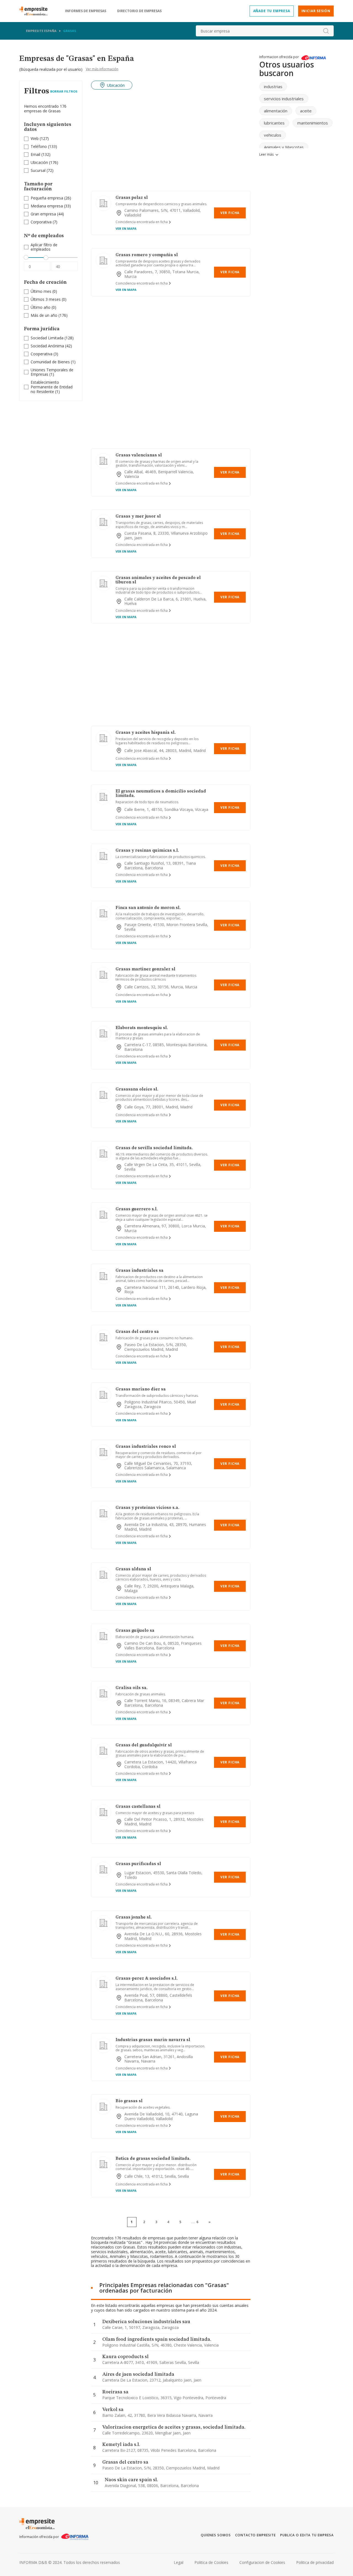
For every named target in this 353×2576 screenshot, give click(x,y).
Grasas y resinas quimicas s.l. (147, 851)
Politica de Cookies (211, 2562)
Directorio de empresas (139, 11)
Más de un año (44, 315)
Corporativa (41, 222)
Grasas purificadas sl (138, 1864)
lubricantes (274, 123)
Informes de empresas (86, 11)
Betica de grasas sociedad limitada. (153, 2159)
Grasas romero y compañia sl (147, 255)
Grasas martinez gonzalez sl (145, 969)
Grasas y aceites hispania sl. (146, 733)
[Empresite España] (36, 11)
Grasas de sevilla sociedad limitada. (154, 1148)
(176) (44, 163)
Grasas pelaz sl (132, 198)
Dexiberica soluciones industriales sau (146, 2322)
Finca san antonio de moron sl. (148, 908)
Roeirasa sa (115, 2392)
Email (35, 154)
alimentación (276, 111)
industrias (273, 86)
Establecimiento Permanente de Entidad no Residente (52, 387)
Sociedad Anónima (47, 346)
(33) (51, 206)
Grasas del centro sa (137, 1332)
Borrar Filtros (64, 91)
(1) (53, 362)
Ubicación (39, 162)
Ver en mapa (126, 228)
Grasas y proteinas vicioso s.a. (147, 1508)
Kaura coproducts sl (125, 2357)
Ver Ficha (230, 213)
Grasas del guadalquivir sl (144, 1745)
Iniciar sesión (316, 11)
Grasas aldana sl (133, 1569)
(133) (44, 147)
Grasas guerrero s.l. (137, 1209)
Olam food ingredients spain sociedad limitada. (157, 2339)
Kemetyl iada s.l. (121, 2445)
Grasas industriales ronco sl (146, 1447)
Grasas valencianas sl (139, 455)
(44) (47, 214)
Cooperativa (42, 354)
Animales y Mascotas (284, 147)
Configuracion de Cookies (262, 2562)
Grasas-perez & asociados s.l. (147, 1979)
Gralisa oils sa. (132, 1688)
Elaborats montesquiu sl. (142, 1028)
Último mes (41, 291)
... (195, 2222)
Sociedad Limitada (47, 338)
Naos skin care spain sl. (131, 2480)
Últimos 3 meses (46, 299)
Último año (41, 307)
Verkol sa (113, 2410)
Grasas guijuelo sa (135, 1631)
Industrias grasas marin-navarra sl (153, 2040)
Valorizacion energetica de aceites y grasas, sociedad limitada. (174, 2427)
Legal (179, 2562)
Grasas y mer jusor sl (138, 516)
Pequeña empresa (47, 198)
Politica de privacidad (315, 2562)
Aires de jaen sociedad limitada (138, 2374)
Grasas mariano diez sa (141, 1389)
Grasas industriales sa (140, 1271)
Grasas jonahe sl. (134, 1917)
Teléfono (39, 146)
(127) (40, 139)
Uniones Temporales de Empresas (52, 372)
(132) (41, 155)
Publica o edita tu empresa (307, 2535)
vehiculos (273, 135)
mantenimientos (313, 123)
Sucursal (38, 170)
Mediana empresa (47, 206)
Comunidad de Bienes (50, 362)
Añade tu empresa (272, 11)
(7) (44, 222)
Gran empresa (43, 214)
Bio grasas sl (129, 2101)
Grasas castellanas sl (138, 1807)
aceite (306, 111)
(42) (51, 346)
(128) (52, 338)
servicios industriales (284, 99)
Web (35, 138)
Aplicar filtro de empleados (44, 247)
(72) (42, 171)
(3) (44, 354)
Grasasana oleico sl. (137, 1089)
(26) (51, 198)
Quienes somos (216, 2535)
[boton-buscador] (326, 31)
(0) (44, 292)
